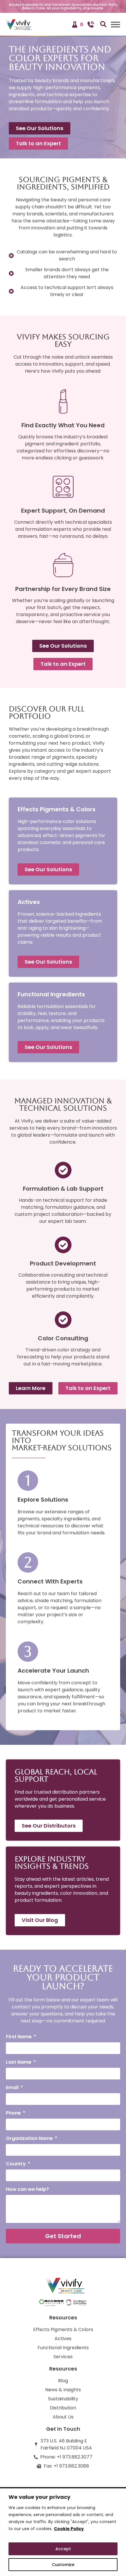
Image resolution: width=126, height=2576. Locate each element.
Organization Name (30, 2139)
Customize (63, 2565)
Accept (63, 2549)
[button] (102, 24)
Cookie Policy (69, 2529)
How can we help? (27, 2190)
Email (13, 2088)
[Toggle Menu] (115, 24)
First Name (19, 2037)
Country (16, 2164)
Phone (14, 2113)
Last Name (19, 2063)
